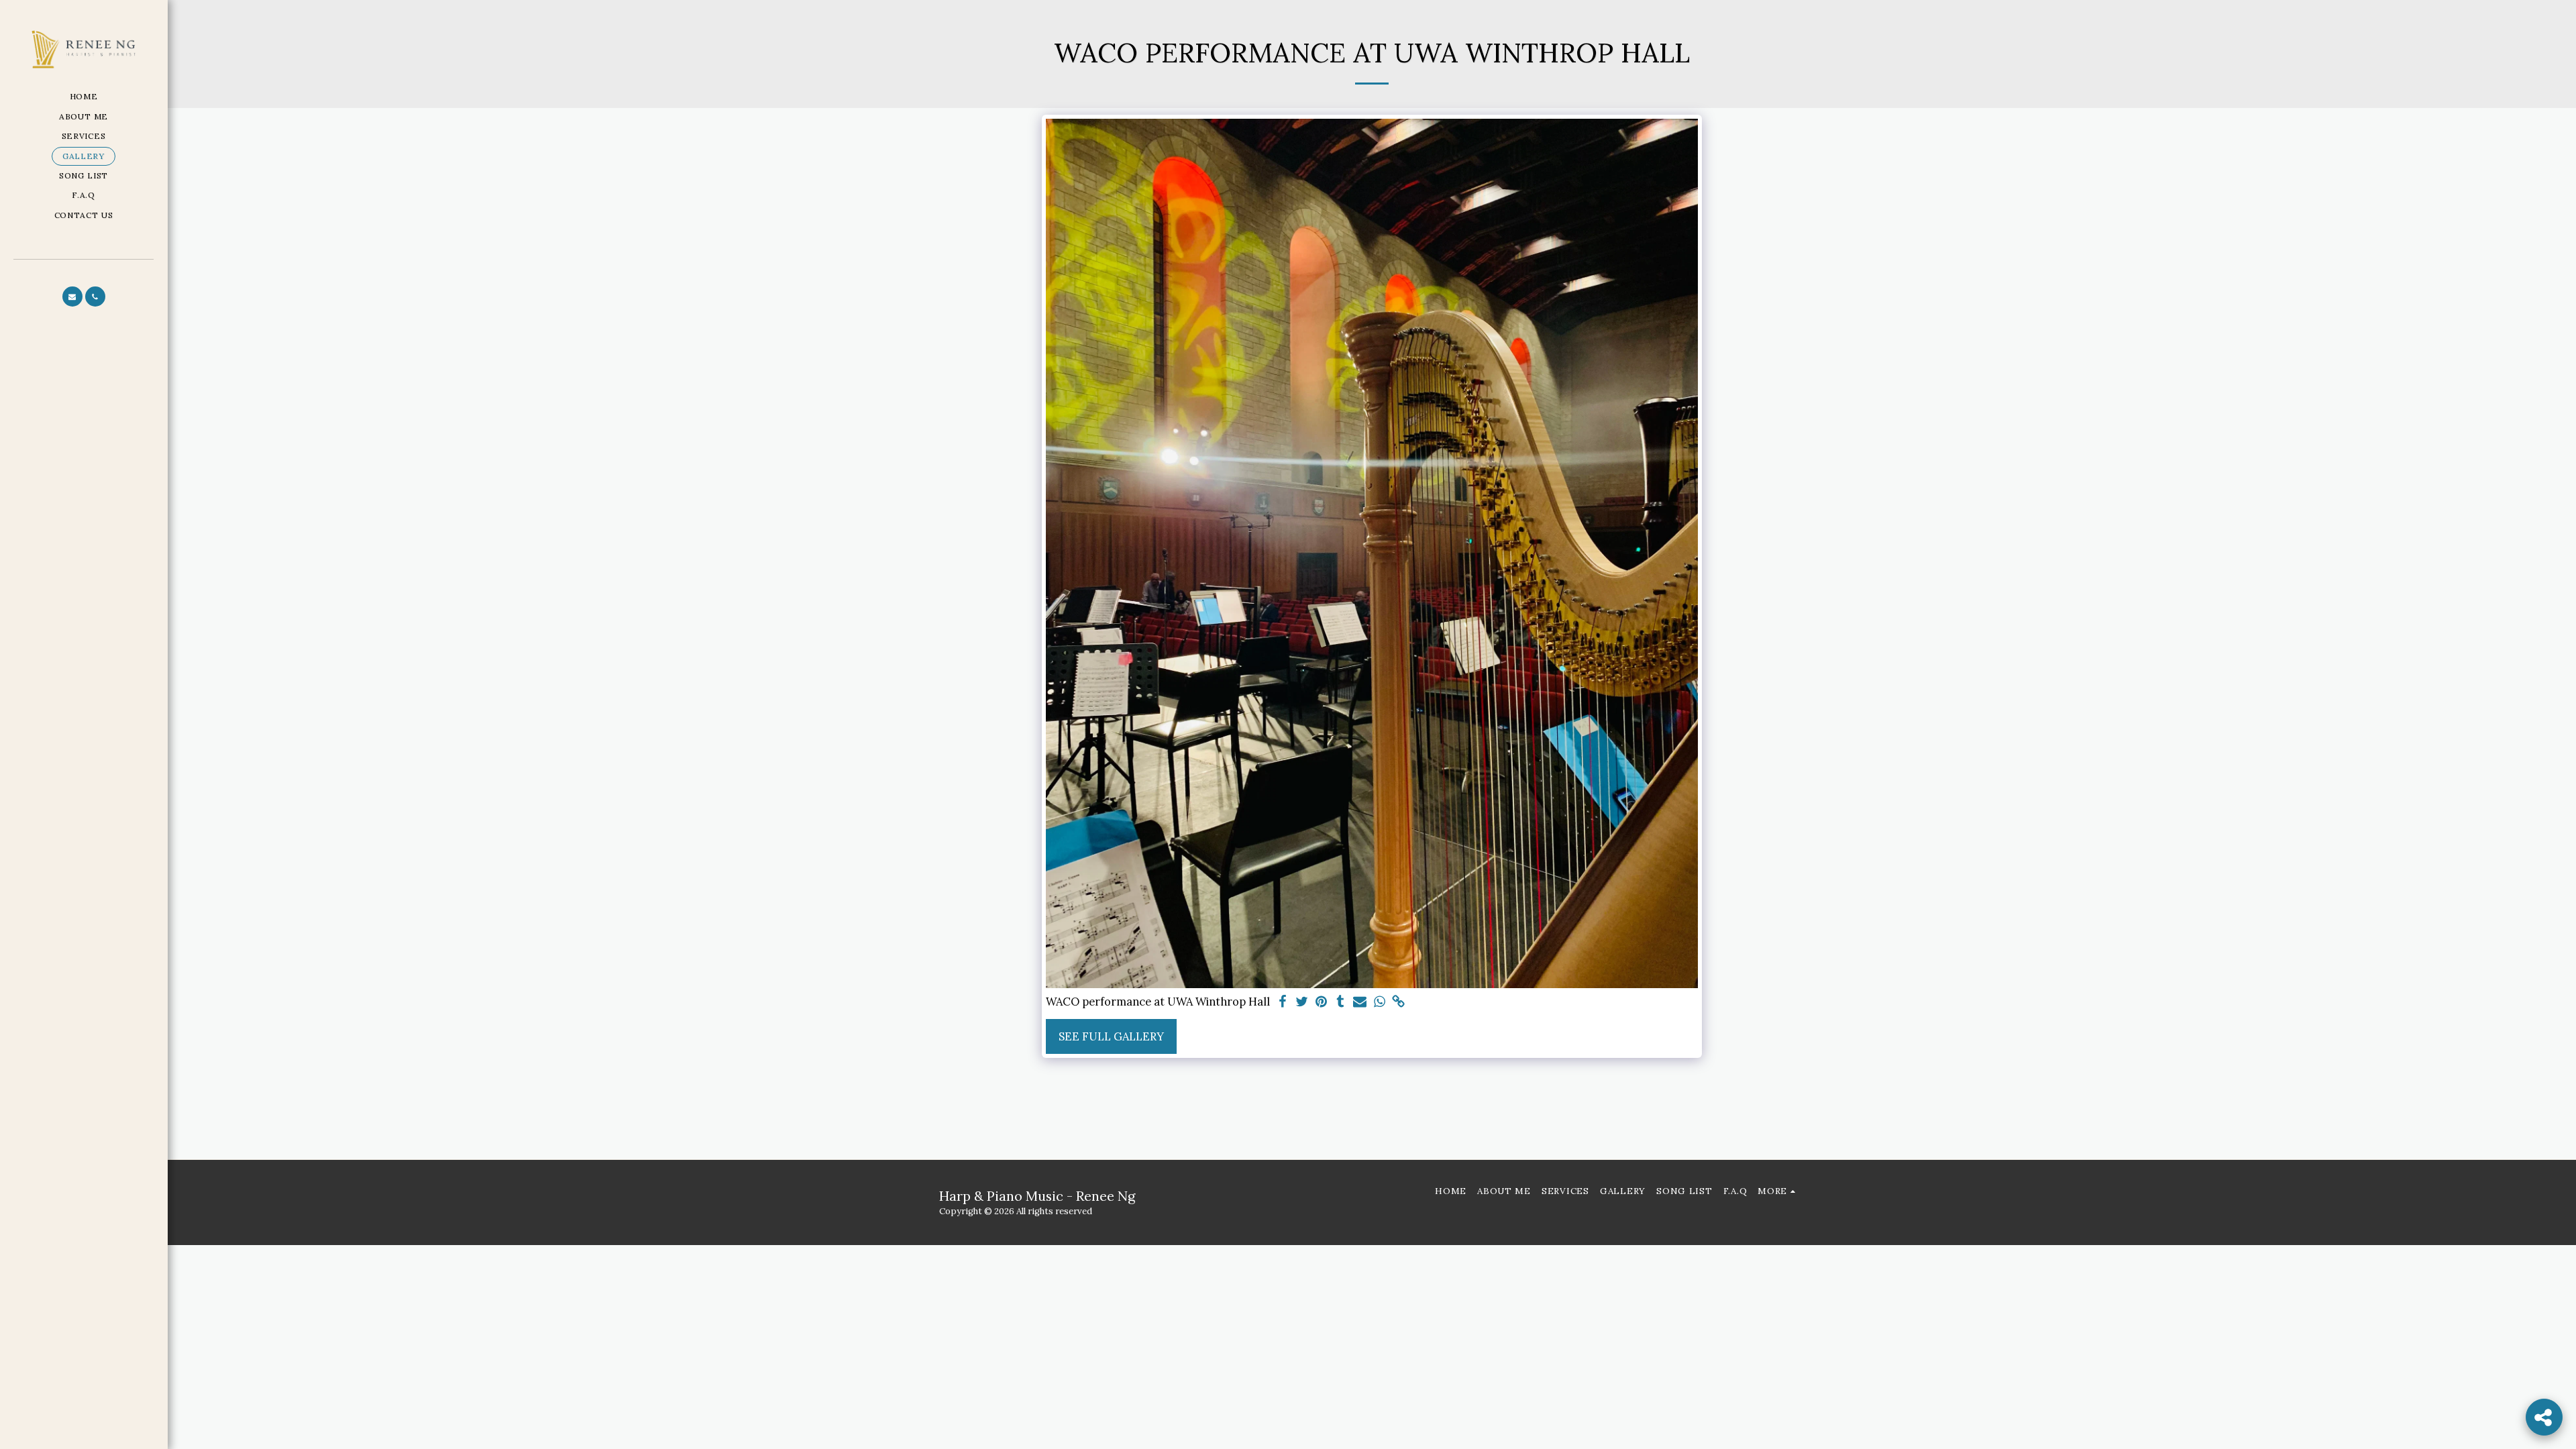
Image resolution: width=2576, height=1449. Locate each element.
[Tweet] (1302, 1002)
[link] (1399, 1002)
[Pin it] (1321, 1002)
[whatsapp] (1380, 1002)
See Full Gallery (1111, 1036)
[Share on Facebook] (1282, 1002)
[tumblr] (1341, 1002)
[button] (72, 297)
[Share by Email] (1360, 1002)
